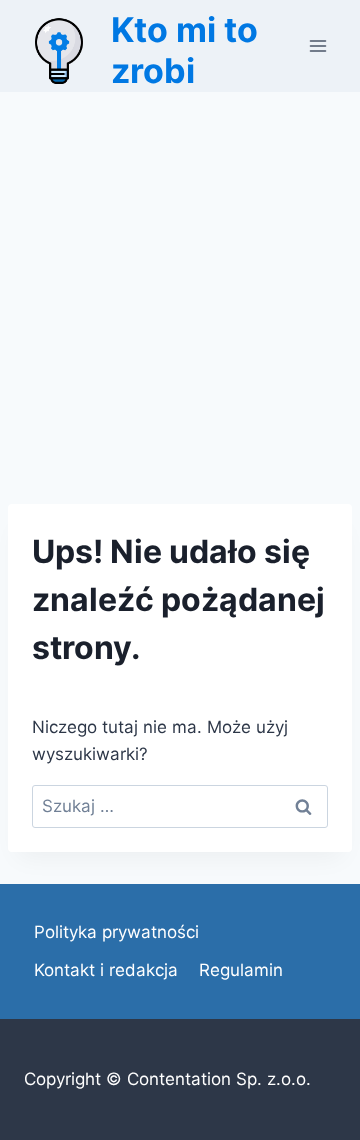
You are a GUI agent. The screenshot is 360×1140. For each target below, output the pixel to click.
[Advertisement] (180, 282)
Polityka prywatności (116, 932)
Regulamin (241, 970)
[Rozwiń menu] (317, 45)
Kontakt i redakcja (106, 970)
